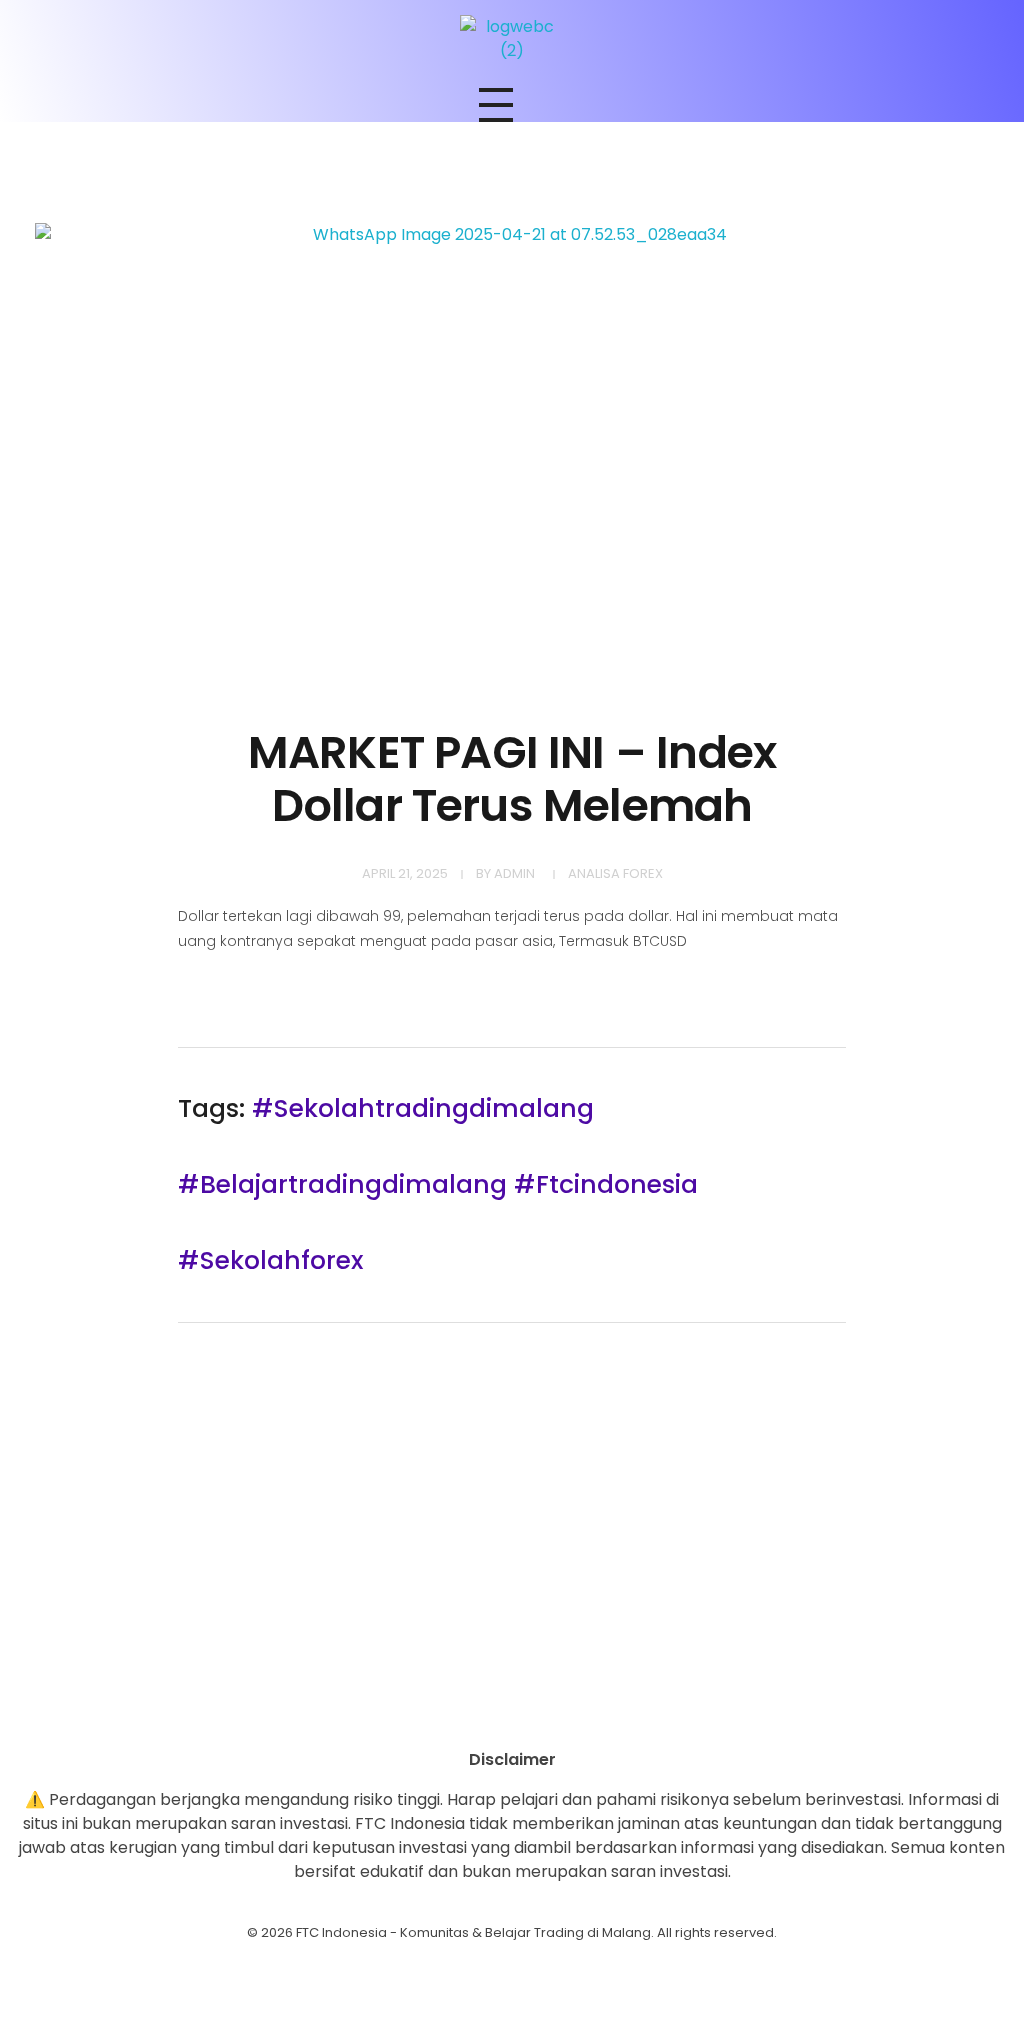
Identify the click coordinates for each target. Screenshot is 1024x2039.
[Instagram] (457, 1713)
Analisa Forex (615, 873)
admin (514, 873)
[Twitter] (567, 1713)
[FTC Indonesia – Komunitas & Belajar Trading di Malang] (512, 39)
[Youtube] (512, 1713)
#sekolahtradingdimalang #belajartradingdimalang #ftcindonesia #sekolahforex (438, 1184)
